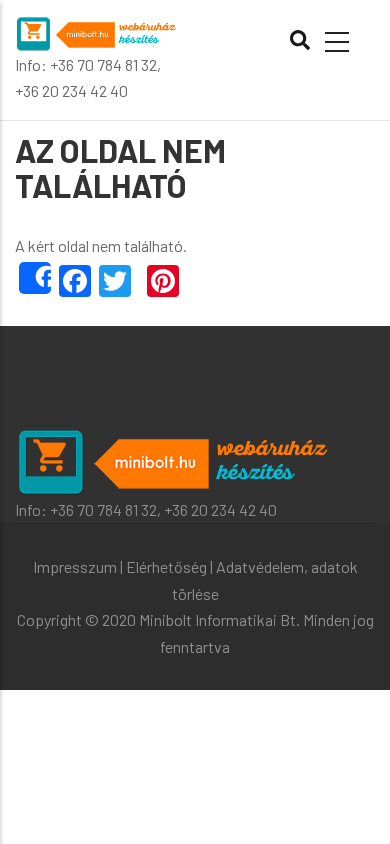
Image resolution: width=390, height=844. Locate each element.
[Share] (35, 278)
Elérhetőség (166, 566)
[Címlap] (97, 31)
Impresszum (75, 566)
